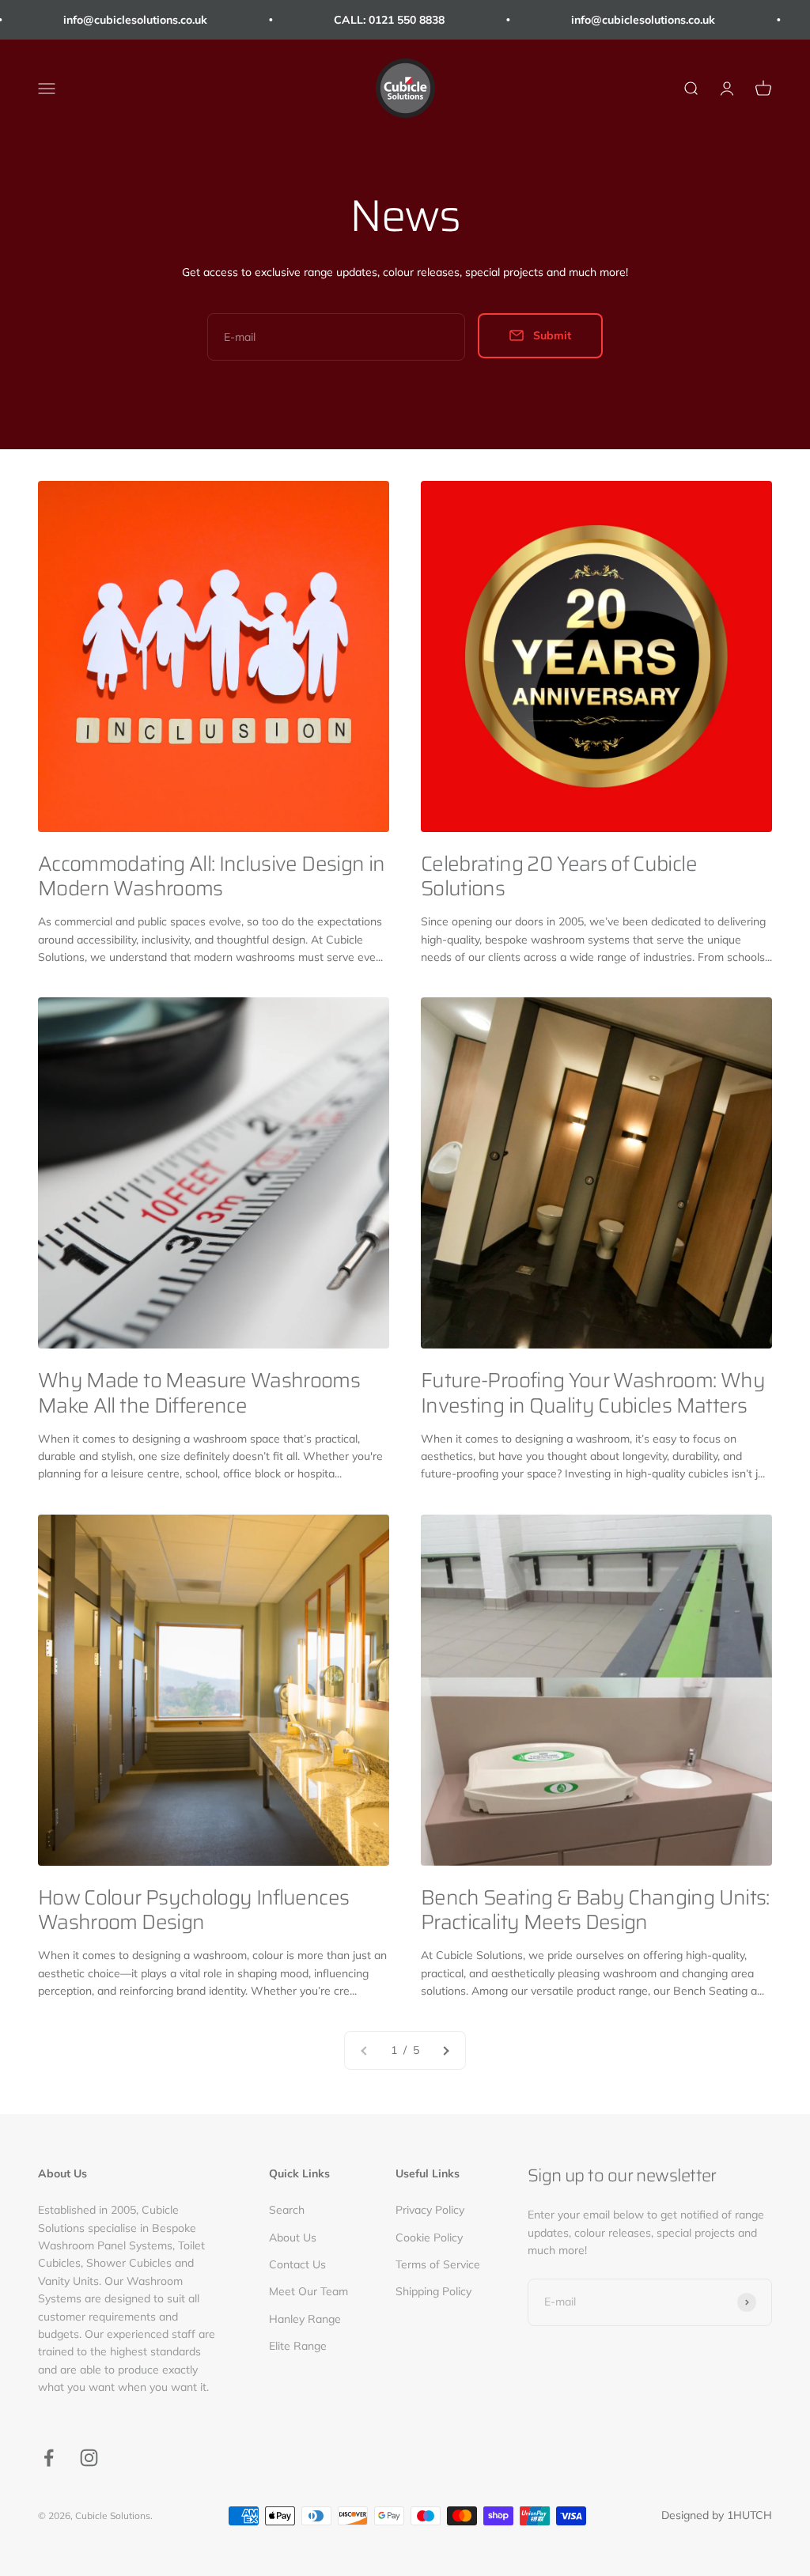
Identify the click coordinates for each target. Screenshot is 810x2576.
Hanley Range (305, 2319)
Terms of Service (438, 2264)
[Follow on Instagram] (89, 2458)
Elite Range (298, 2346)
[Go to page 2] (445, 2050)
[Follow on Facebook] (49, 2458)
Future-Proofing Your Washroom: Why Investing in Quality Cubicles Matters (593, 1392)
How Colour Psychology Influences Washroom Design (193, 1909)
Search (287, 2210)
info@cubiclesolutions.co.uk (103, 20)
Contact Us (297, 2264)
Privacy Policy (430, 2210)
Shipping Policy (433, 2291)
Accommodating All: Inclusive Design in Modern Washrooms (211, 876)
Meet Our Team (308, 2291)
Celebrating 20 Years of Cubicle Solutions (559, 876)
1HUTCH (749, 2515)
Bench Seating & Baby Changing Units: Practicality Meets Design (595, 1909)
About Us (293, 2237)
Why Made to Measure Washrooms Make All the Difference (199, 1392)
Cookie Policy (429, 2237)
